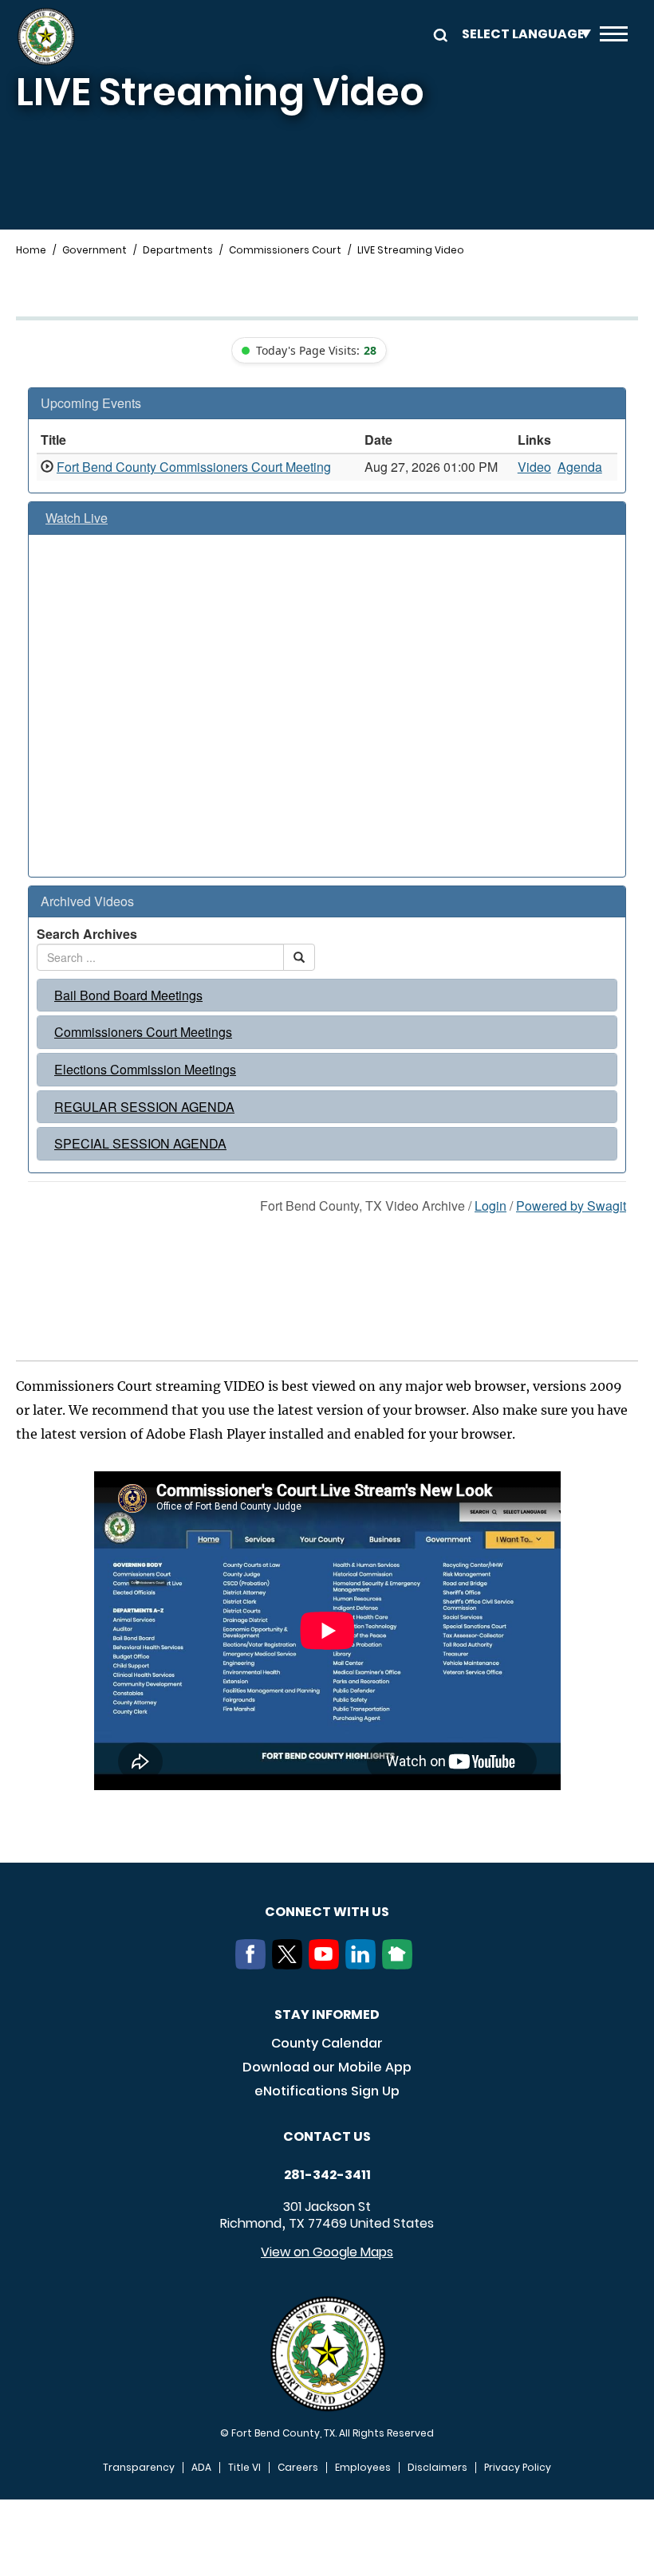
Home (31, 250)
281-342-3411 (327, 2175)
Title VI (244, 2468)
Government (95, 250)
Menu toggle (614, 37)
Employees (363, 2468)
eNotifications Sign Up (327, 2091)
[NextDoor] (400, 1965)
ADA (201, 2468)
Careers (298, 2468)
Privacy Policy (518, 2468)
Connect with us (327, 1912)
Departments (178, 250)
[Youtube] (327, 1965)
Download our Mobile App (327, 2067)
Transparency (139, 2468)
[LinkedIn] (364, 1965)
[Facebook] (254, 1965)
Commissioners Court (285, 250)
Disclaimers (437, 2468)
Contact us (327, 2136)
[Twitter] (290, 1965)
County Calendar (327, 2043)
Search (438, 34)
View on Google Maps (327, 2252)
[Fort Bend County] (46, 37)
